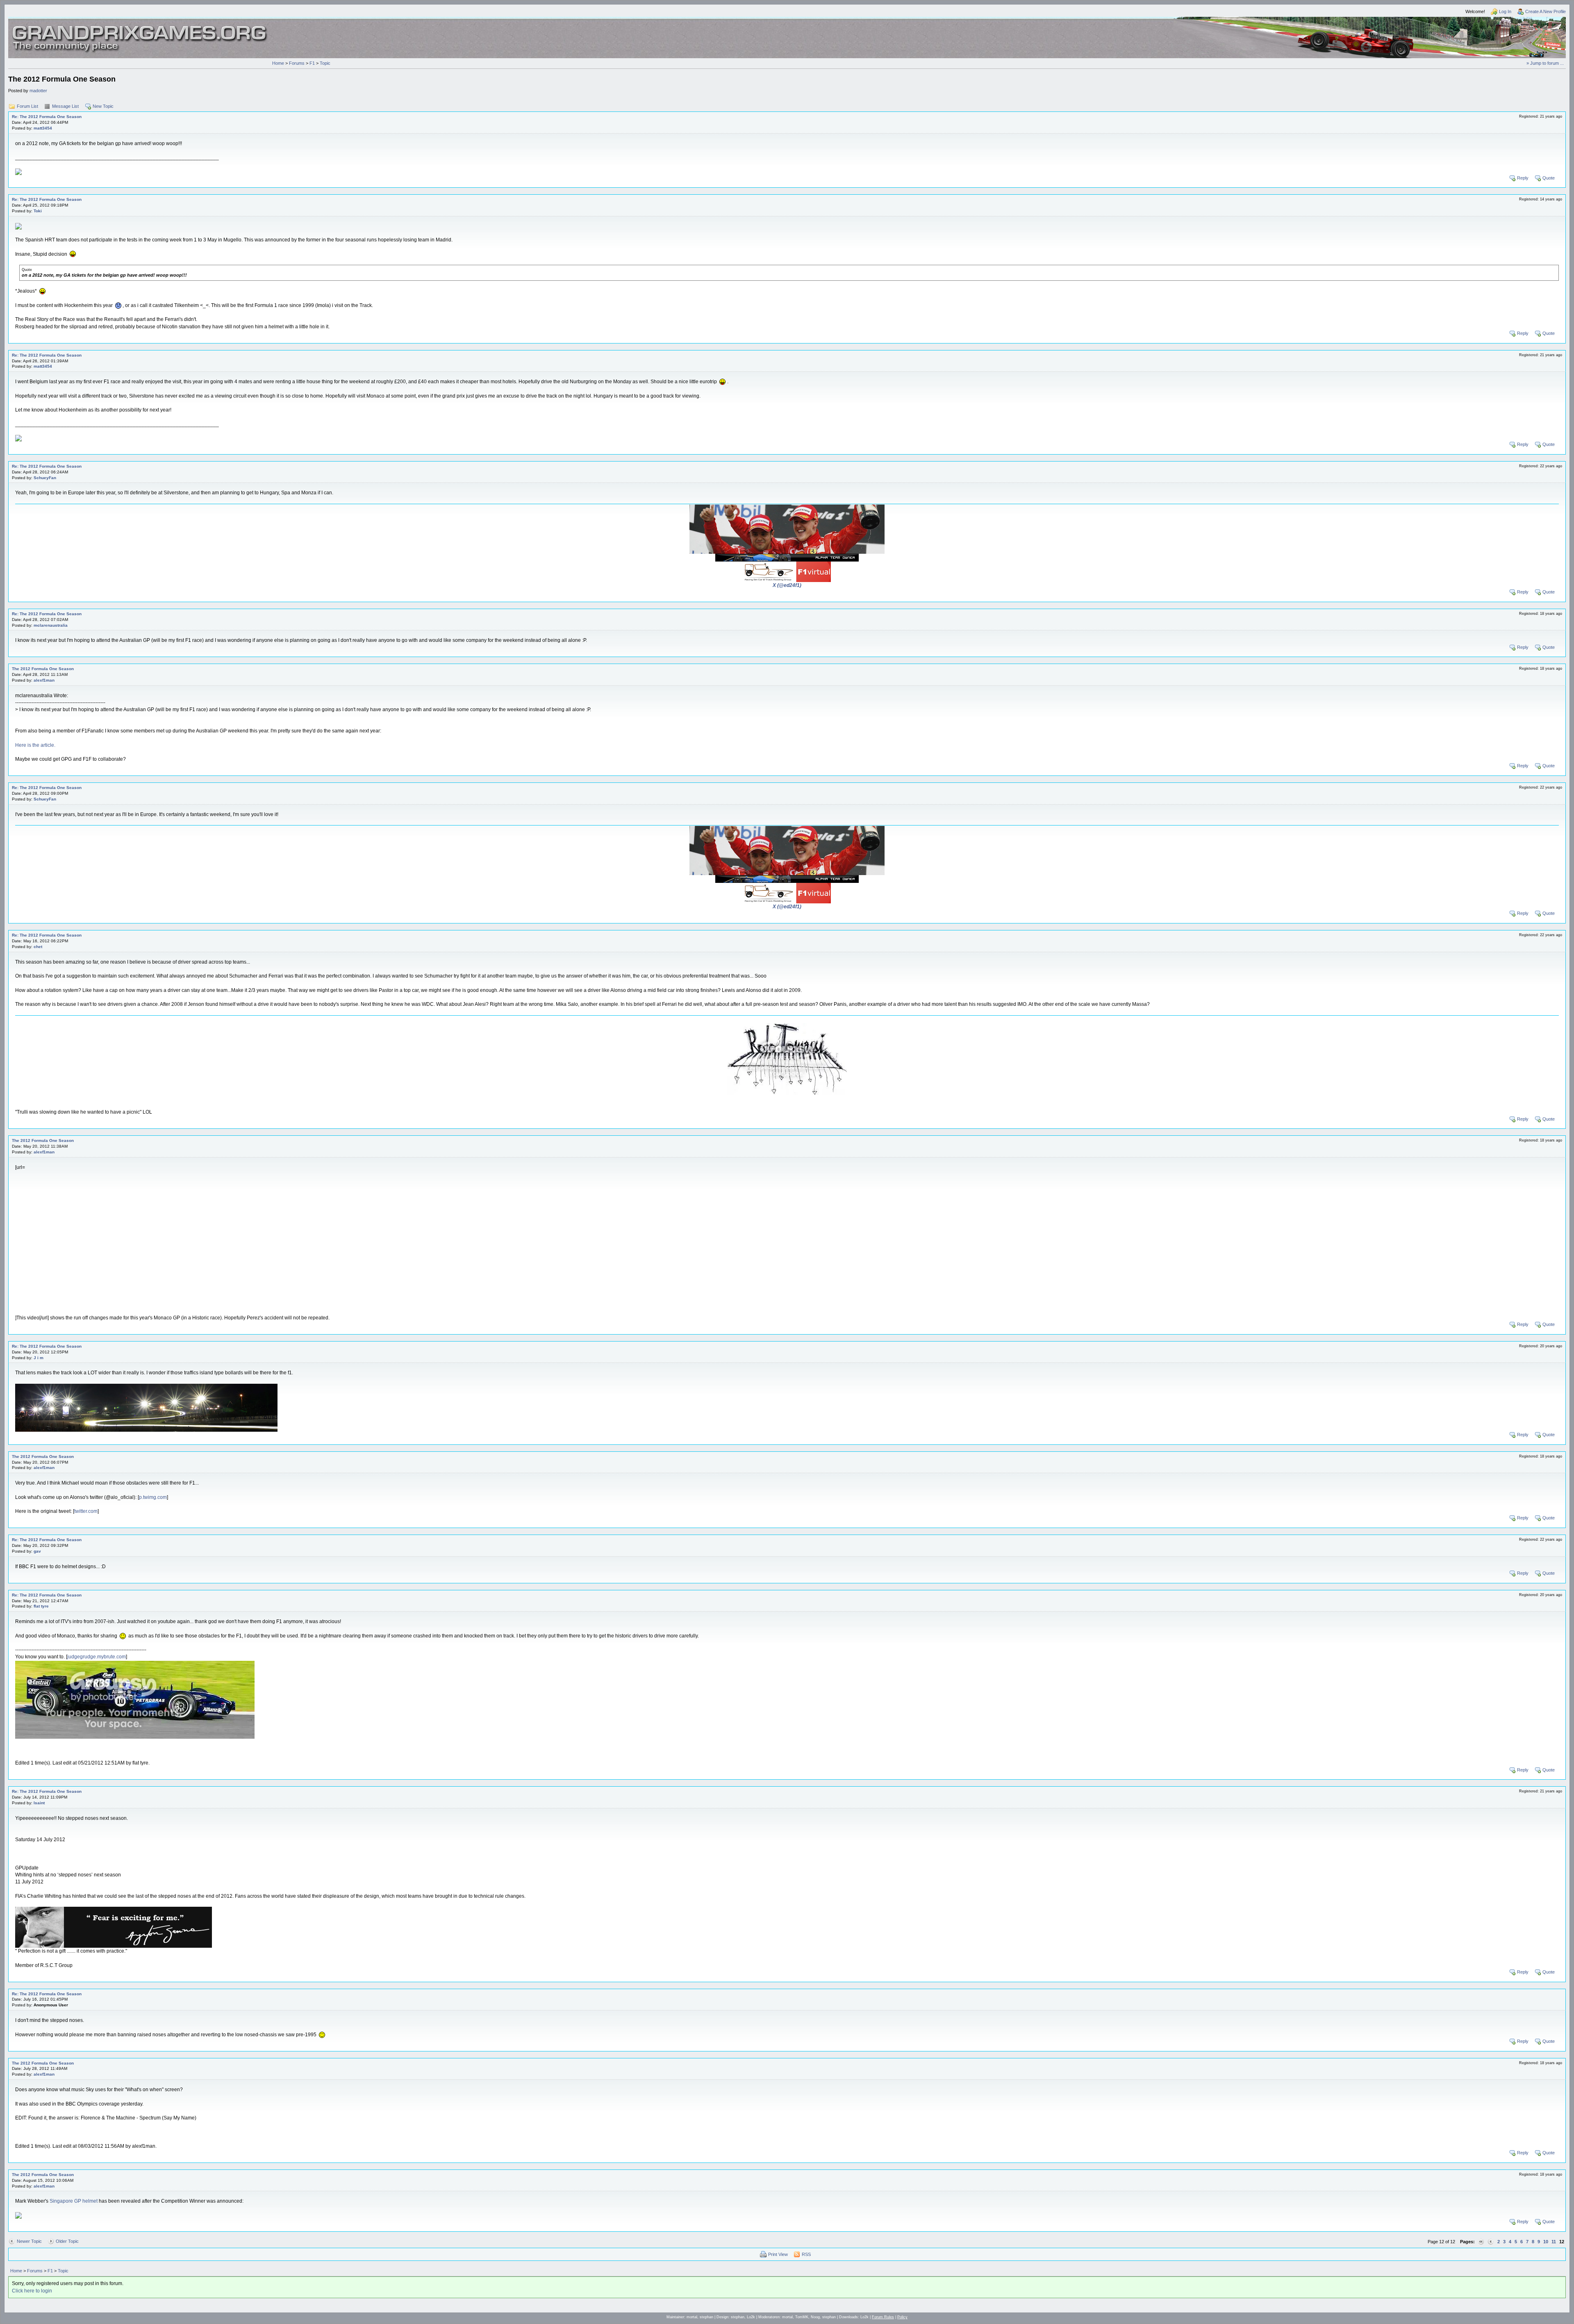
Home (278, 63)
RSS (806, 2254)
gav (37, 1551)
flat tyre (41, 1606)
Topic (325, 63)
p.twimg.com (153, 1497)
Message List (65, 106)
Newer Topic (29, 2241)
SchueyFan (45, 478)
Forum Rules (883, 2317)
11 (1554, 2242)
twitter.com (86, 1511)
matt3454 (43, 128)
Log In (1505, 11)
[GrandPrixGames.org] (140, 28)
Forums (297, 63)
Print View (778, 2254)
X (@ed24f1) (787, 585)
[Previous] (1491, 2242)
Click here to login (32, 2291)
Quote (1549, 178)
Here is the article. (35, 745)
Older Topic (67, 2241)
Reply (1523, 178)
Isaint (39, 1803)
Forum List (27, 106)
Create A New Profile (1546, 11)
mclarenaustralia (51, 625)
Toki (38, 211)
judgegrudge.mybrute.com (97, 1657)
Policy (902, 2317)
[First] (1481, 2242)
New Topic (103, 106)
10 (1546, 2242)
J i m (39, 1358)
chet (38, 947)
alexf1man (44, 680)
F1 (312, 63)
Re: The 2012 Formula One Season (47, 117)
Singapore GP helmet (74, 2201)
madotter (38, 91)
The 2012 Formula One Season (43, 669)
